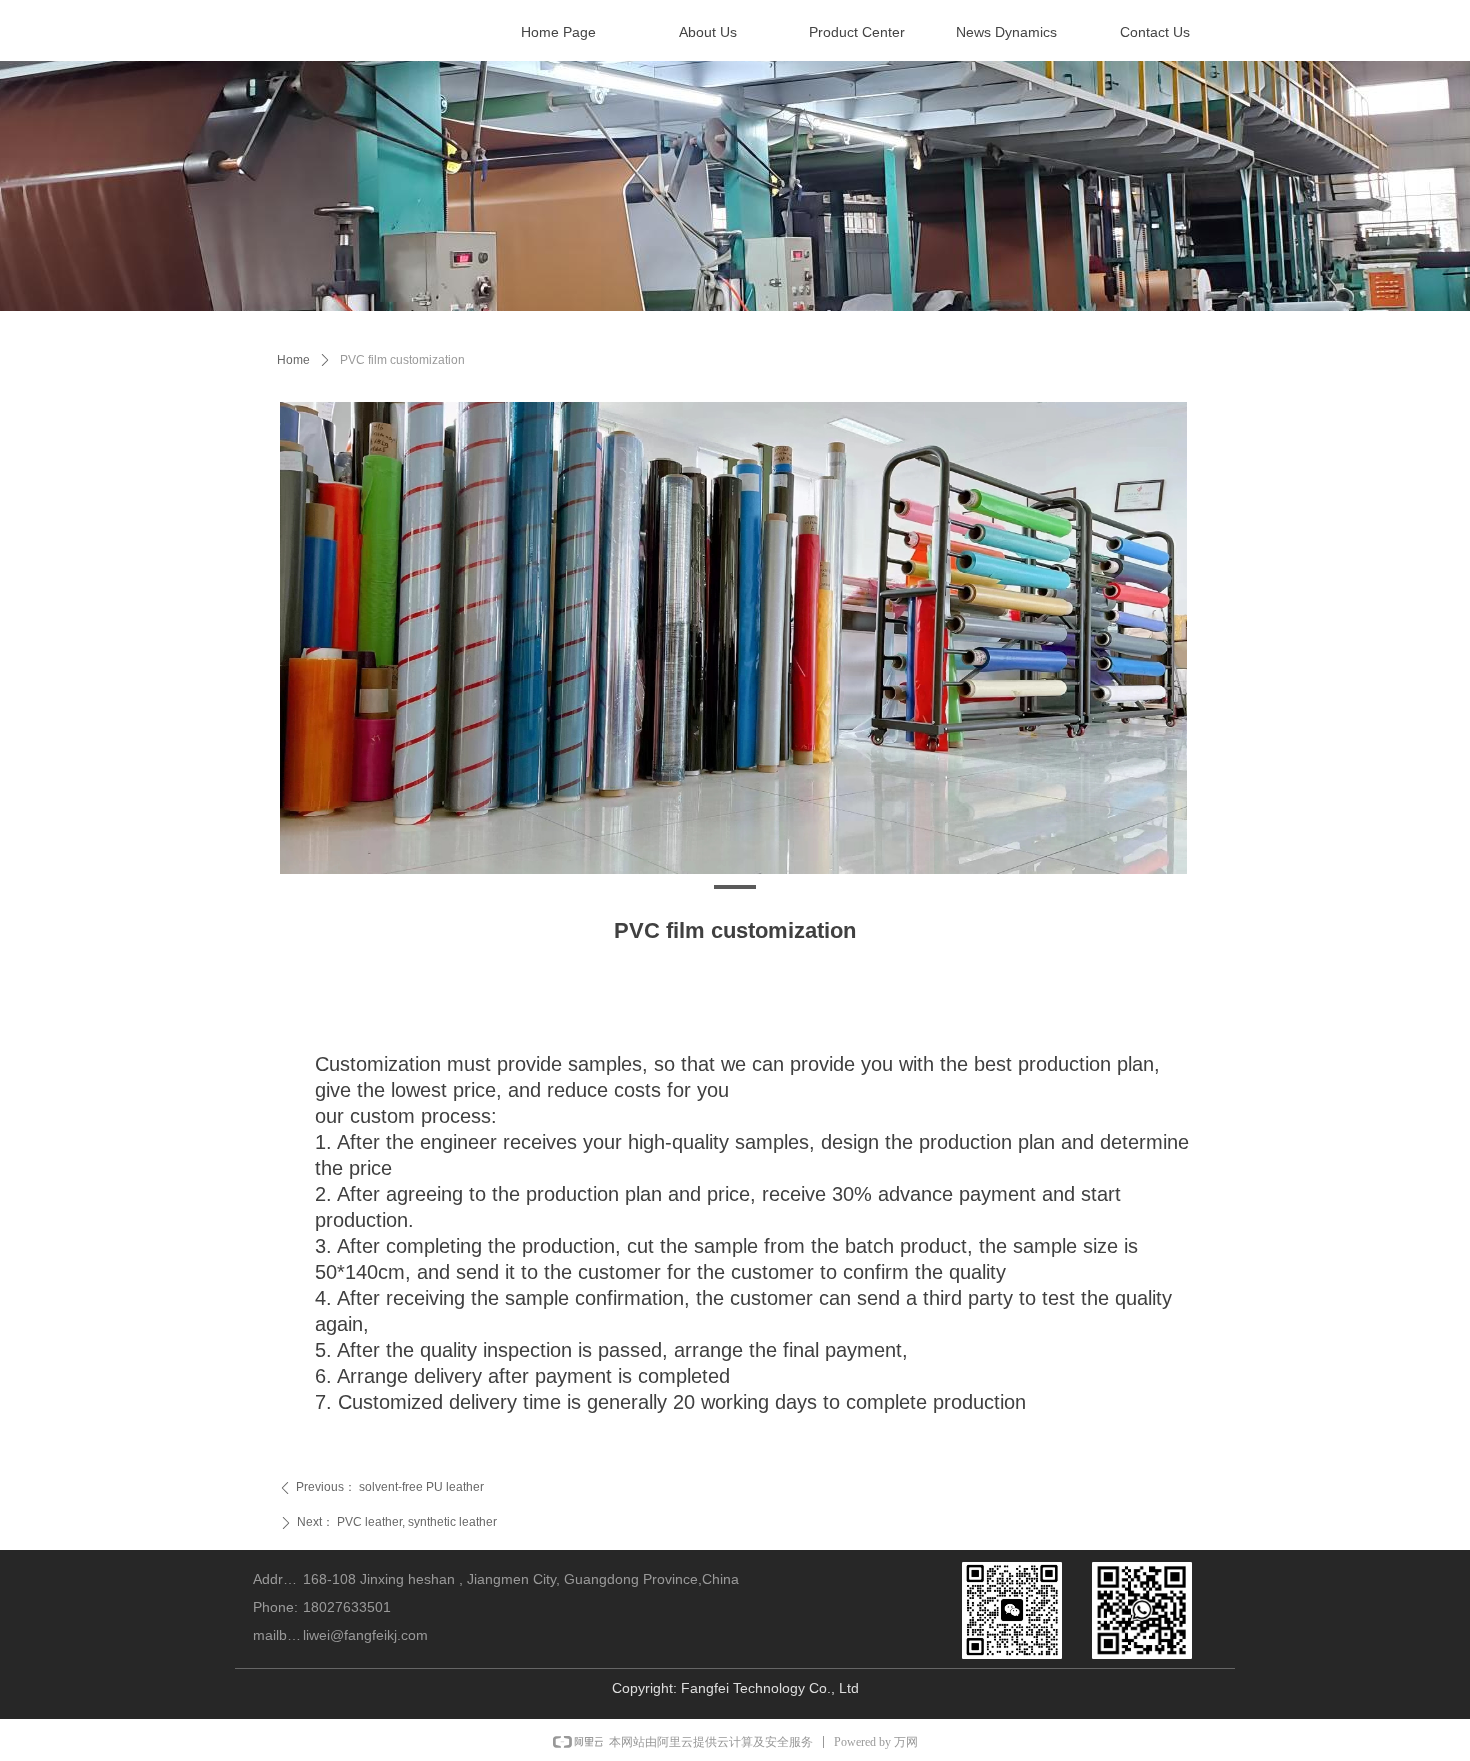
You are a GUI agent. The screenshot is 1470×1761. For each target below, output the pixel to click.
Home (293, 360)
